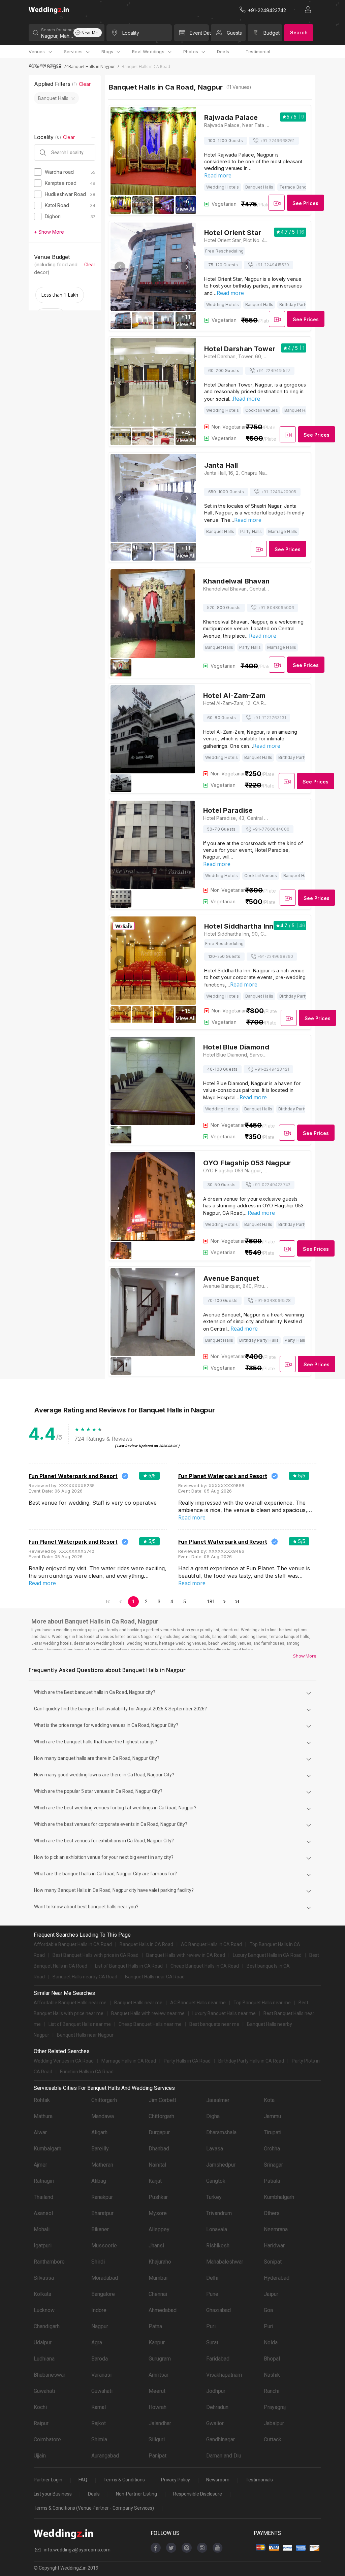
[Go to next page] (224, 1602)
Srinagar (273, 2165)
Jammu (272, 2116)
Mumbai (158, 2278)
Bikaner (100, 2229)
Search (299, 32)
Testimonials (259, 2480)
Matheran (102, 2165)
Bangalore (103, 2294)
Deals (223, 52)
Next (186, 152)
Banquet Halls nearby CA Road (85, 1977)
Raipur (41, 2423)
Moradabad (105, 2278)
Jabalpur (274, 2423)
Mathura (43, 2116)
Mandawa (103, 2116)
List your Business (53, 2494)
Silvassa (44, 2278)
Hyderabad (277, 2278)
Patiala (272, 2181)
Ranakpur (102, 2197)
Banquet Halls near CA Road (155, 1977)
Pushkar (158, 2197)
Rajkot (99, 2423)
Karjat (155, 2181)
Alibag (99, 2181)
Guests (234, 33)
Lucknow (44, 2310)
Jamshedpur (221, 2165)
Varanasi (101, 2375)
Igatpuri (43, 2246)
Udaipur (43, 2343)
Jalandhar (160, 2423)
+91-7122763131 (269, 718)
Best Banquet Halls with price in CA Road (96, 1955)
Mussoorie (104, 2246)
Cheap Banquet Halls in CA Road (205, 1966)
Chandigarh (47, 2326)
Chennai (158, 2294)
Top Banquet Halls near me (262, 2003)
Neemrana (276, 2229)
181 (211, 1602)
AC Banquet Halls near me (198, 2003)
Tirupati (273, 2132)
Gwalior (215, 2423)
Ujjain (40, 2456)
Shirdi (98, 2262)
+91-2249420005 (279, 492)
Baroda (100, 2359)
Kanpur (157, 2343)
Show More (305, 1656)
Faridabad (218, 2359)
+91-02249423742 (271, 1185)
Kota (269, 2100)
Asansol (43, 2213)
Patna (155, 2326)
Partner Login (48, 2480)
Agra (97, 2343)
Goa (268, 2310)
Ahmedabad (163, 2310)
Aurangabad (105, 2456)
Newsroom (218, 2480)
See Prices (305, 203)
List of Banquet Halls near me (80, 2024)
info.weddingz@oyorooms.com (77, 2550)
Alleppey (159, 2229)
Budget (272, 33)
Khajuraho (160, 2262)
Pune (212, 2294)
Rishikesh (218, 2246)
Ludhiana (44, 2359)
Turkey (214, 2197)
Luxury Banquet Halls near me (224, 2013)
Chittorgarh (104, 2100)
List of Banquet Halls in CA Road (129, 1966)
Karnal (99, 2407)
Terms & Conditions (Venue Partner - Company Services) (94, 2508)
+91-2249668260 (275, 956)
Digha (213, 2116)
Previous (120, 152)
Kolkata (42, 2294)
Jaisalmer (218, 2100)
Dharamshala (221, 2132)
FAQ (83, 2480)
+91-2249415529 (272, 265)
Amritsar (159, 2375)
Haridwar (274, 2246)
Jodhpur (216, 2391)
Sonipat (273, 2262)
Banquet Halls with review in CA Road (186, 1955)
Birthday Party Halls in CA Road (251, 2061)
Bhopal (272, 2359)
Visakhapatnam (224, 2375)
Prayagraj (275, 2407)
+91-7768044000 (271, 829)
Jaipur (271, 2294)
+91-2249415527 (273, 371)
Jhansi (156, 2246)
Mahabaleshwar (225, 2262)
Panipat (158, 2456)
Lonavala (217, 2229)
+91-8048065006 (276, 608)
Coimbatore (47, 2439)
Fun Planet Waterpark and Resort (73, 1476)
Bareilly (100, 2149)
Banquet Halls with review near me (148, 2013)
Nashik (272, 2375)
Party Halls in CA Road (187, 2061)
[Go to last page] (237, 1602)
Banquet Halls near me (138, 2003)
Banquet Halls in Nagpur (92, 66)
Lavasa (215, 2149)
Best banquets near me (214, 2024)
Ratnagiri (44, 2181)
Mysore (158, 2213)
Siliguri (157, 2439)
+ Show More (49, 232)
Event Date (199, 33)
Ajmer (40, 2165)
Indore (99, 2310)
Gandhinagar (221, 2439)
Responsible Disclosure (198, 2494)
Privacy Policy (176, 2480)
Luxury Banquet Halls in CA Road (267, 1955)
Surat (212, 2343)
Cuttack (273, 2439)
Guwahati (44, 2391)
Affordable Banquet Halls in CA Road (73, 1944)
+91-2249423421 (272, 1069)
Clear (85, 84)
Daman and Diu (224, 2456)
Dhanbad (159, 2149)
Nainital (157, 2165)
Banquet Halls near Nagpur (85, 2035)
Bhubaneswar (50, 2375)
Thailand (43, 2197)
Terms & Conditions (124, 2480)
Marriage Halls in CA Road (129, 2061)
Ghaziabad (218, 2310)
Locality (131, 33)
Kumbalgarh (48, 2149)
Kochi (40, 2407)
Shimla (99, 2439)
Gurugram (160, 2359)
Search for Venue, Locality (57, 30)
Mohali (42, 2229)
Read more (218, 175)
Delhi (212, 2278)
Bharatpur (102, 2213)
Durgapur (159, 2132)
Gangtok (216, 2181)
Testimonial (258, 52)
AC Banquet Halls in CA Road (211, 1944)
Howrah (158, 2407)
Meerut (157, 2391)
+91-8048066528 (273, 1300)
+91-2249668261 (277, 141)
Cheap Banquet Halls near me (150, 2024)
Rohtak (42, 2100)
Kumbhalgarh (279, 2197)
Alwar (40, 2132)
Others (272, 2213)
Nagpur (100, 2326)
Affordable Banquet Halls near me (70, 2003)
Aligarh (99, 2132)
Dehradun (217, 2407)
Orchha (272, 2149)
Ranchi (272, 2391)
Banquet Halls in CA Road (146, 1944)
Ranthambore (49, 2262)
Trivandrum (219, 2213)
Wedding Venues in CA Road (64, 2061)
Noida (271, 2343)
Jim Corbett (162, 2100)
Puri (211, 2326)
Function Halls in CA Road (87, 2072)
